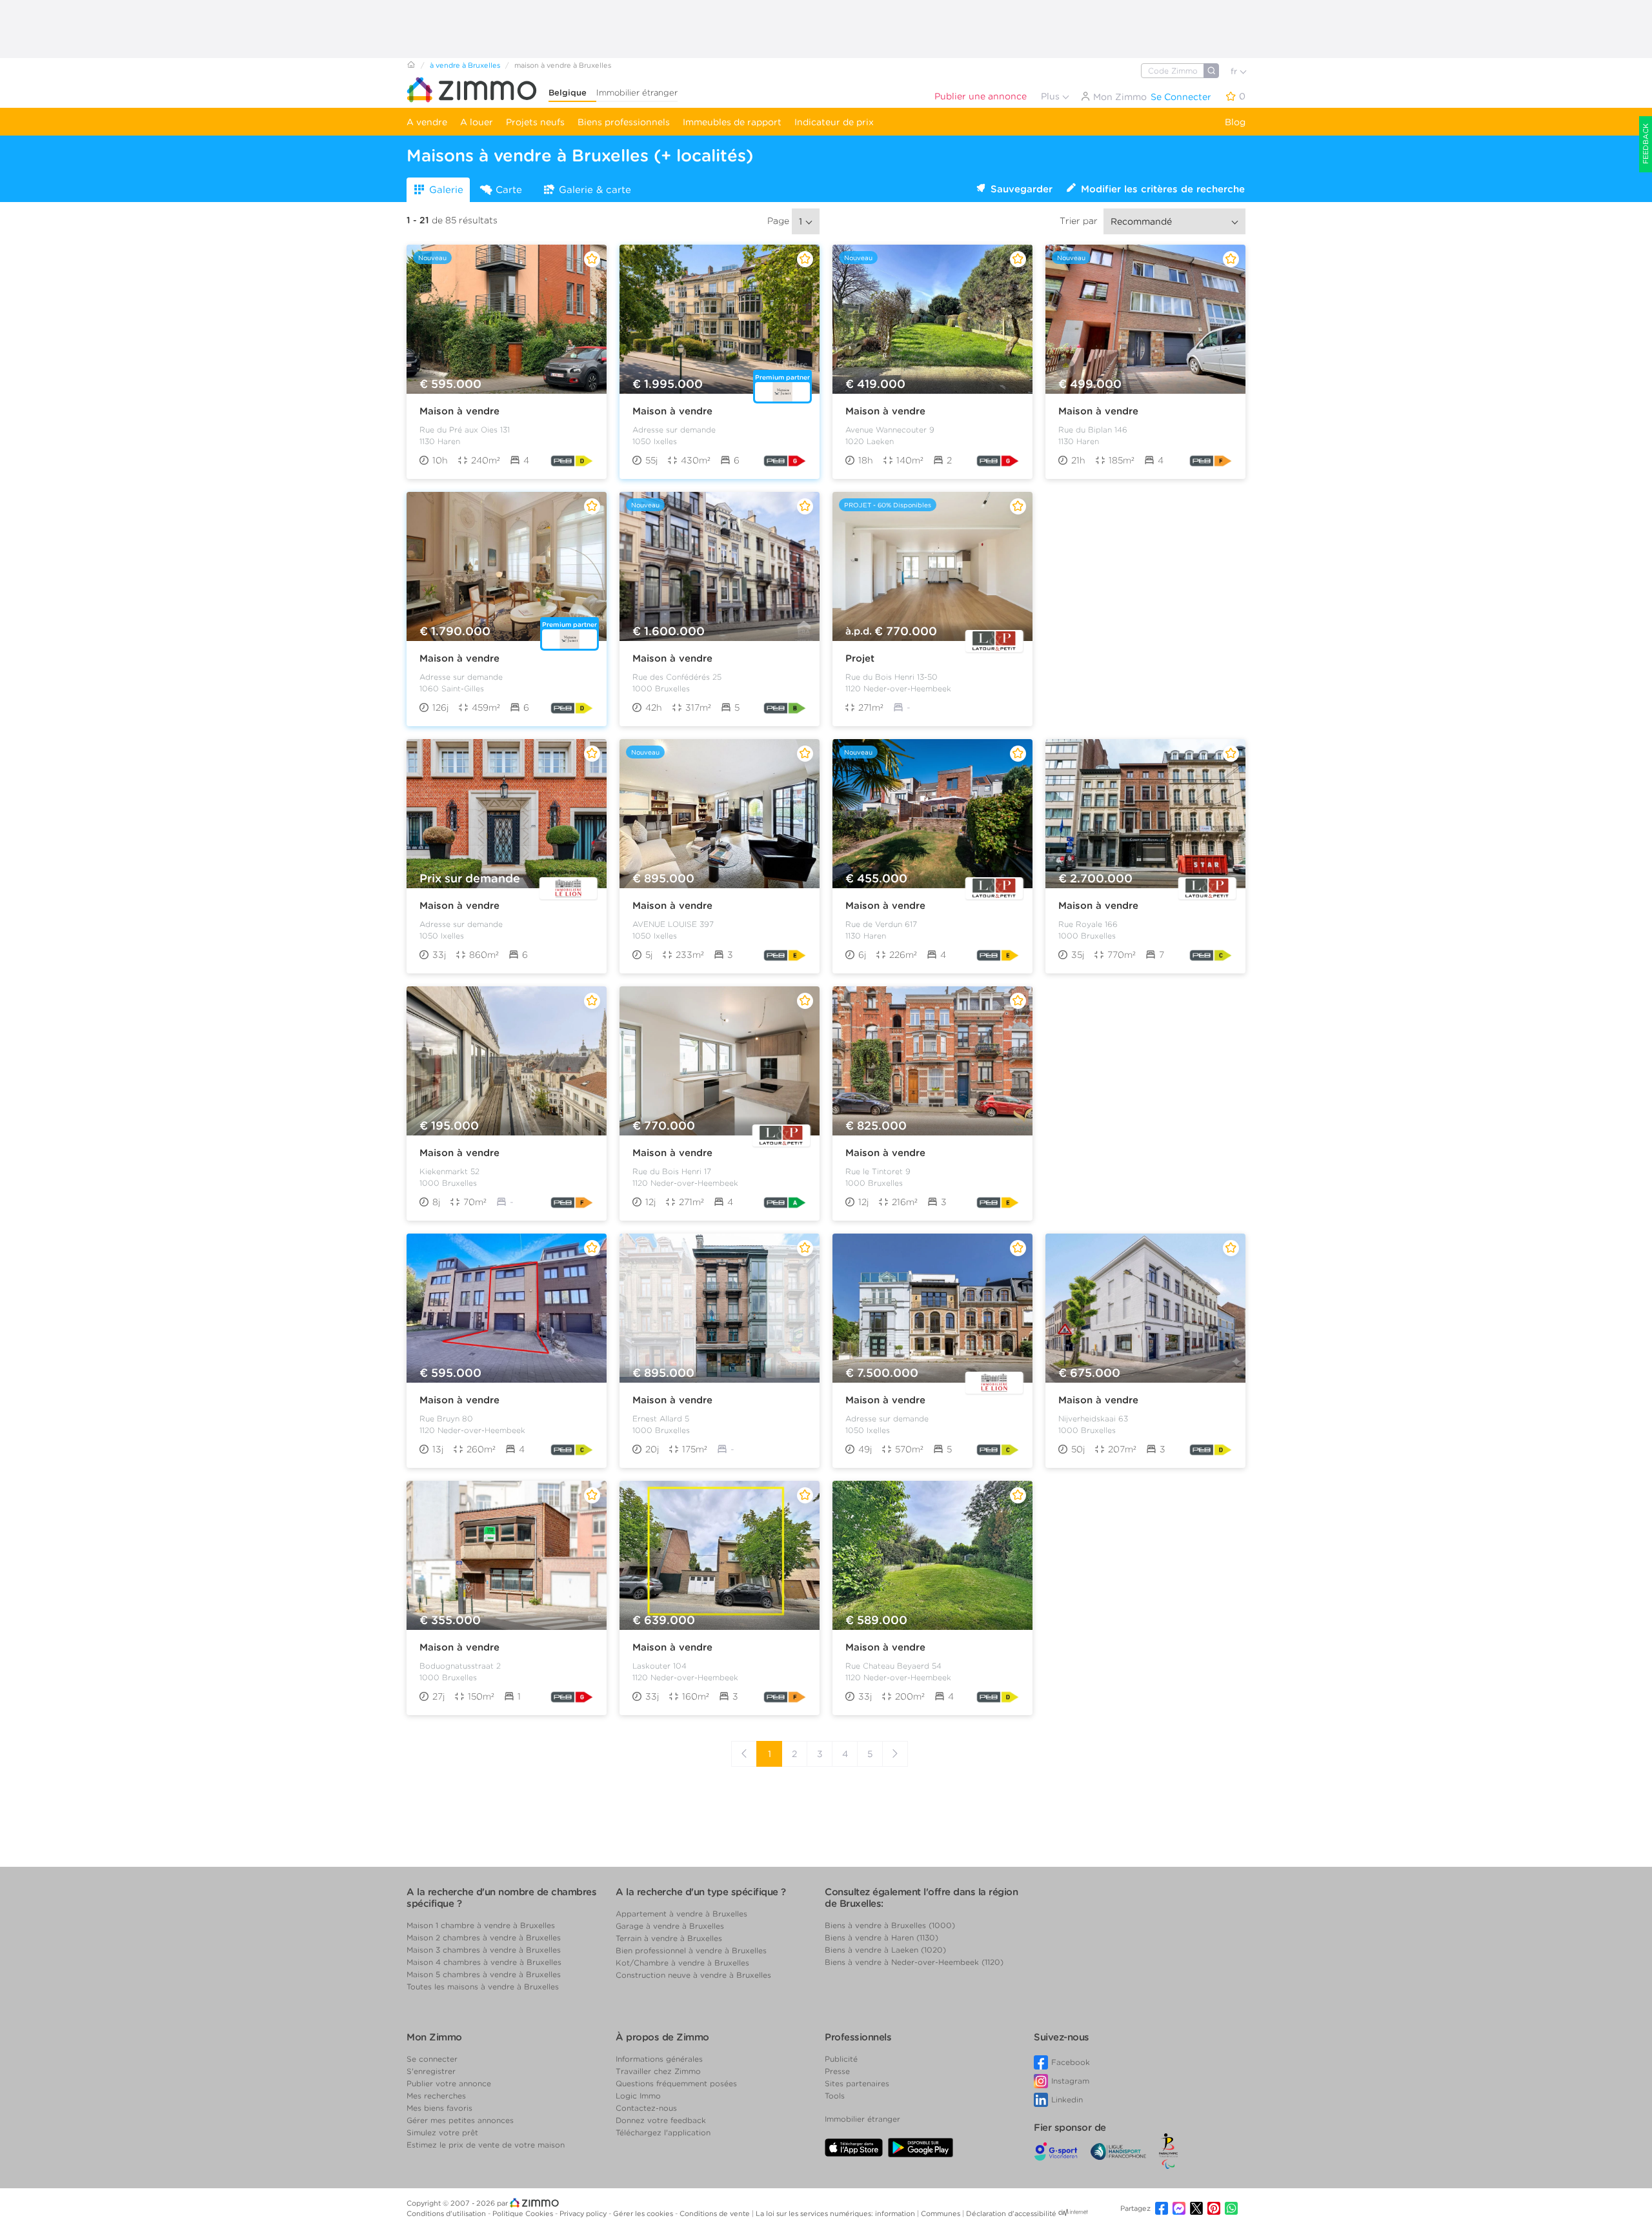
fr (1235, 71)
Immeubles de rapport (732, 122)
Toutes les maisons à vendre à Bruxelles (483, 1987)
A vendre (427, 122)
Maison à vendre (459, 411)
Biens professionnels (624, 122)
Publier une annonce (981, 96)
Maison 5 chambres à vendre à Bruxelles (484, 1974)
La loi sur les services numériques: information (836, 2213)
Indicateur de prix (834, 122)
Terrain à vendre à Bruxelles (669, 1938)
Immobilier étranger (637, 93)
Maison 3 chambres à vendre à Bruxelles (484, 1950)
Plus (1052, 96)
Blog (1235, 122)
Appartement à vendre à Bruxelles (681, 1914)
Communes (942, 2213)
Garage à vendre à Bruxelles (670, 1926)
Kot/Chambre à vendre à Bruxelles (682, 1963)
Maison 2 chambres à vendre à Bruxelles (484, 1937)
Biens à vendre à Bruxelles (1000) (890, 1925)
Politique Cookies (524, 2213)
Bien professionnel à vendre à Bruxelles (691, 1950)
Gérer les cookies (644, 2213)
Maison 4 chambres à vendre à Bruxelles (484, 1962)
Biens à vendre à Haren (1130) (881, 1937)
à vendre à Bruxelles (465, 65)
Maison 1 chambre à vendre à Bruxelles (481, 1925)
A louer (477, 122)
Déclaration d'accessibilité (1011, 2213)
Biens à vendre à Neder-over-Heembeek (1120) (914, 1962)
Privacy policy (584, 2213)
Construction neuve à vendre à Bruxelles (693, 1975)
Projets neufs (535, 122)
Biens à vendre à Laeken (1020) (885, 1950)
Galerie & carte (595, 190)
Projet (860, 658)
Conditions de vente (716, 2213)
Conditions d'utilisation (447, 2213)
